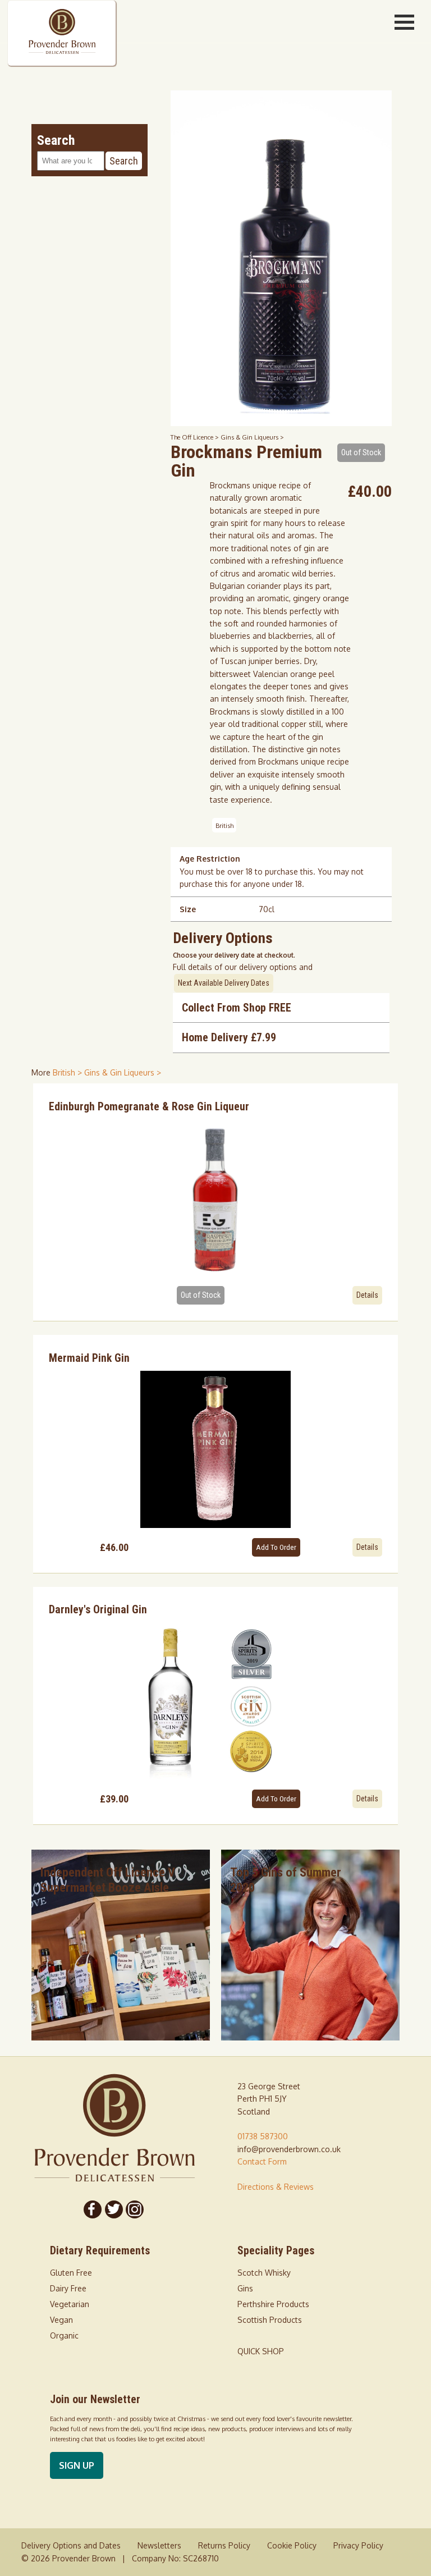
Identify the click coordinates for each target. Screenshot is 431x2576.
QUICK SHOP (261, 2351)
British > (68, 1072)
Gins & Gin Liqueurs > (252, 437)
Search (124, 161)
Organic (64, 2335)
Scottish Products (270, 2320)
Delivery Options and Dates (71, 2545)
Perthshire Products (273, 2304)
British (224, 825)
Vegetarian (70, 2304)
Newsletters (159, 2545)
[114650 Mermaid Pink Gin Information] (215, 1449)
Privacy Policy (358, 2545)
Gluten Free (71, 2273)
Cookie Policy (292, 2545)
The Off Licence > (196, 437)
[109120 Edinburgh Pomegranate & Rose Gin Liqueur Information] (215, 1197)
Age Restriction (210, 859)
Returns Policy (224, 2545)
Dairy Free (68, 2288)
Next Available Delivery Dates (224, 983)
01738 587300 (263, 2136)
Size (188, 909)
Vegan (61, 2320)
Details (367, 1295)
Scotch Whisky (264, 2273)
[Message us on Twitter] (114, 2209)
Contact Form (262, 2161)
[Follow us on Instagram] (135, 2209)
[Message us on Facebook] (93, 2209)
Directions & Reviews (276, 2187)
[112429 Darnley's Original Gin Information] (215, 1701)
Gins (245, 2288)
